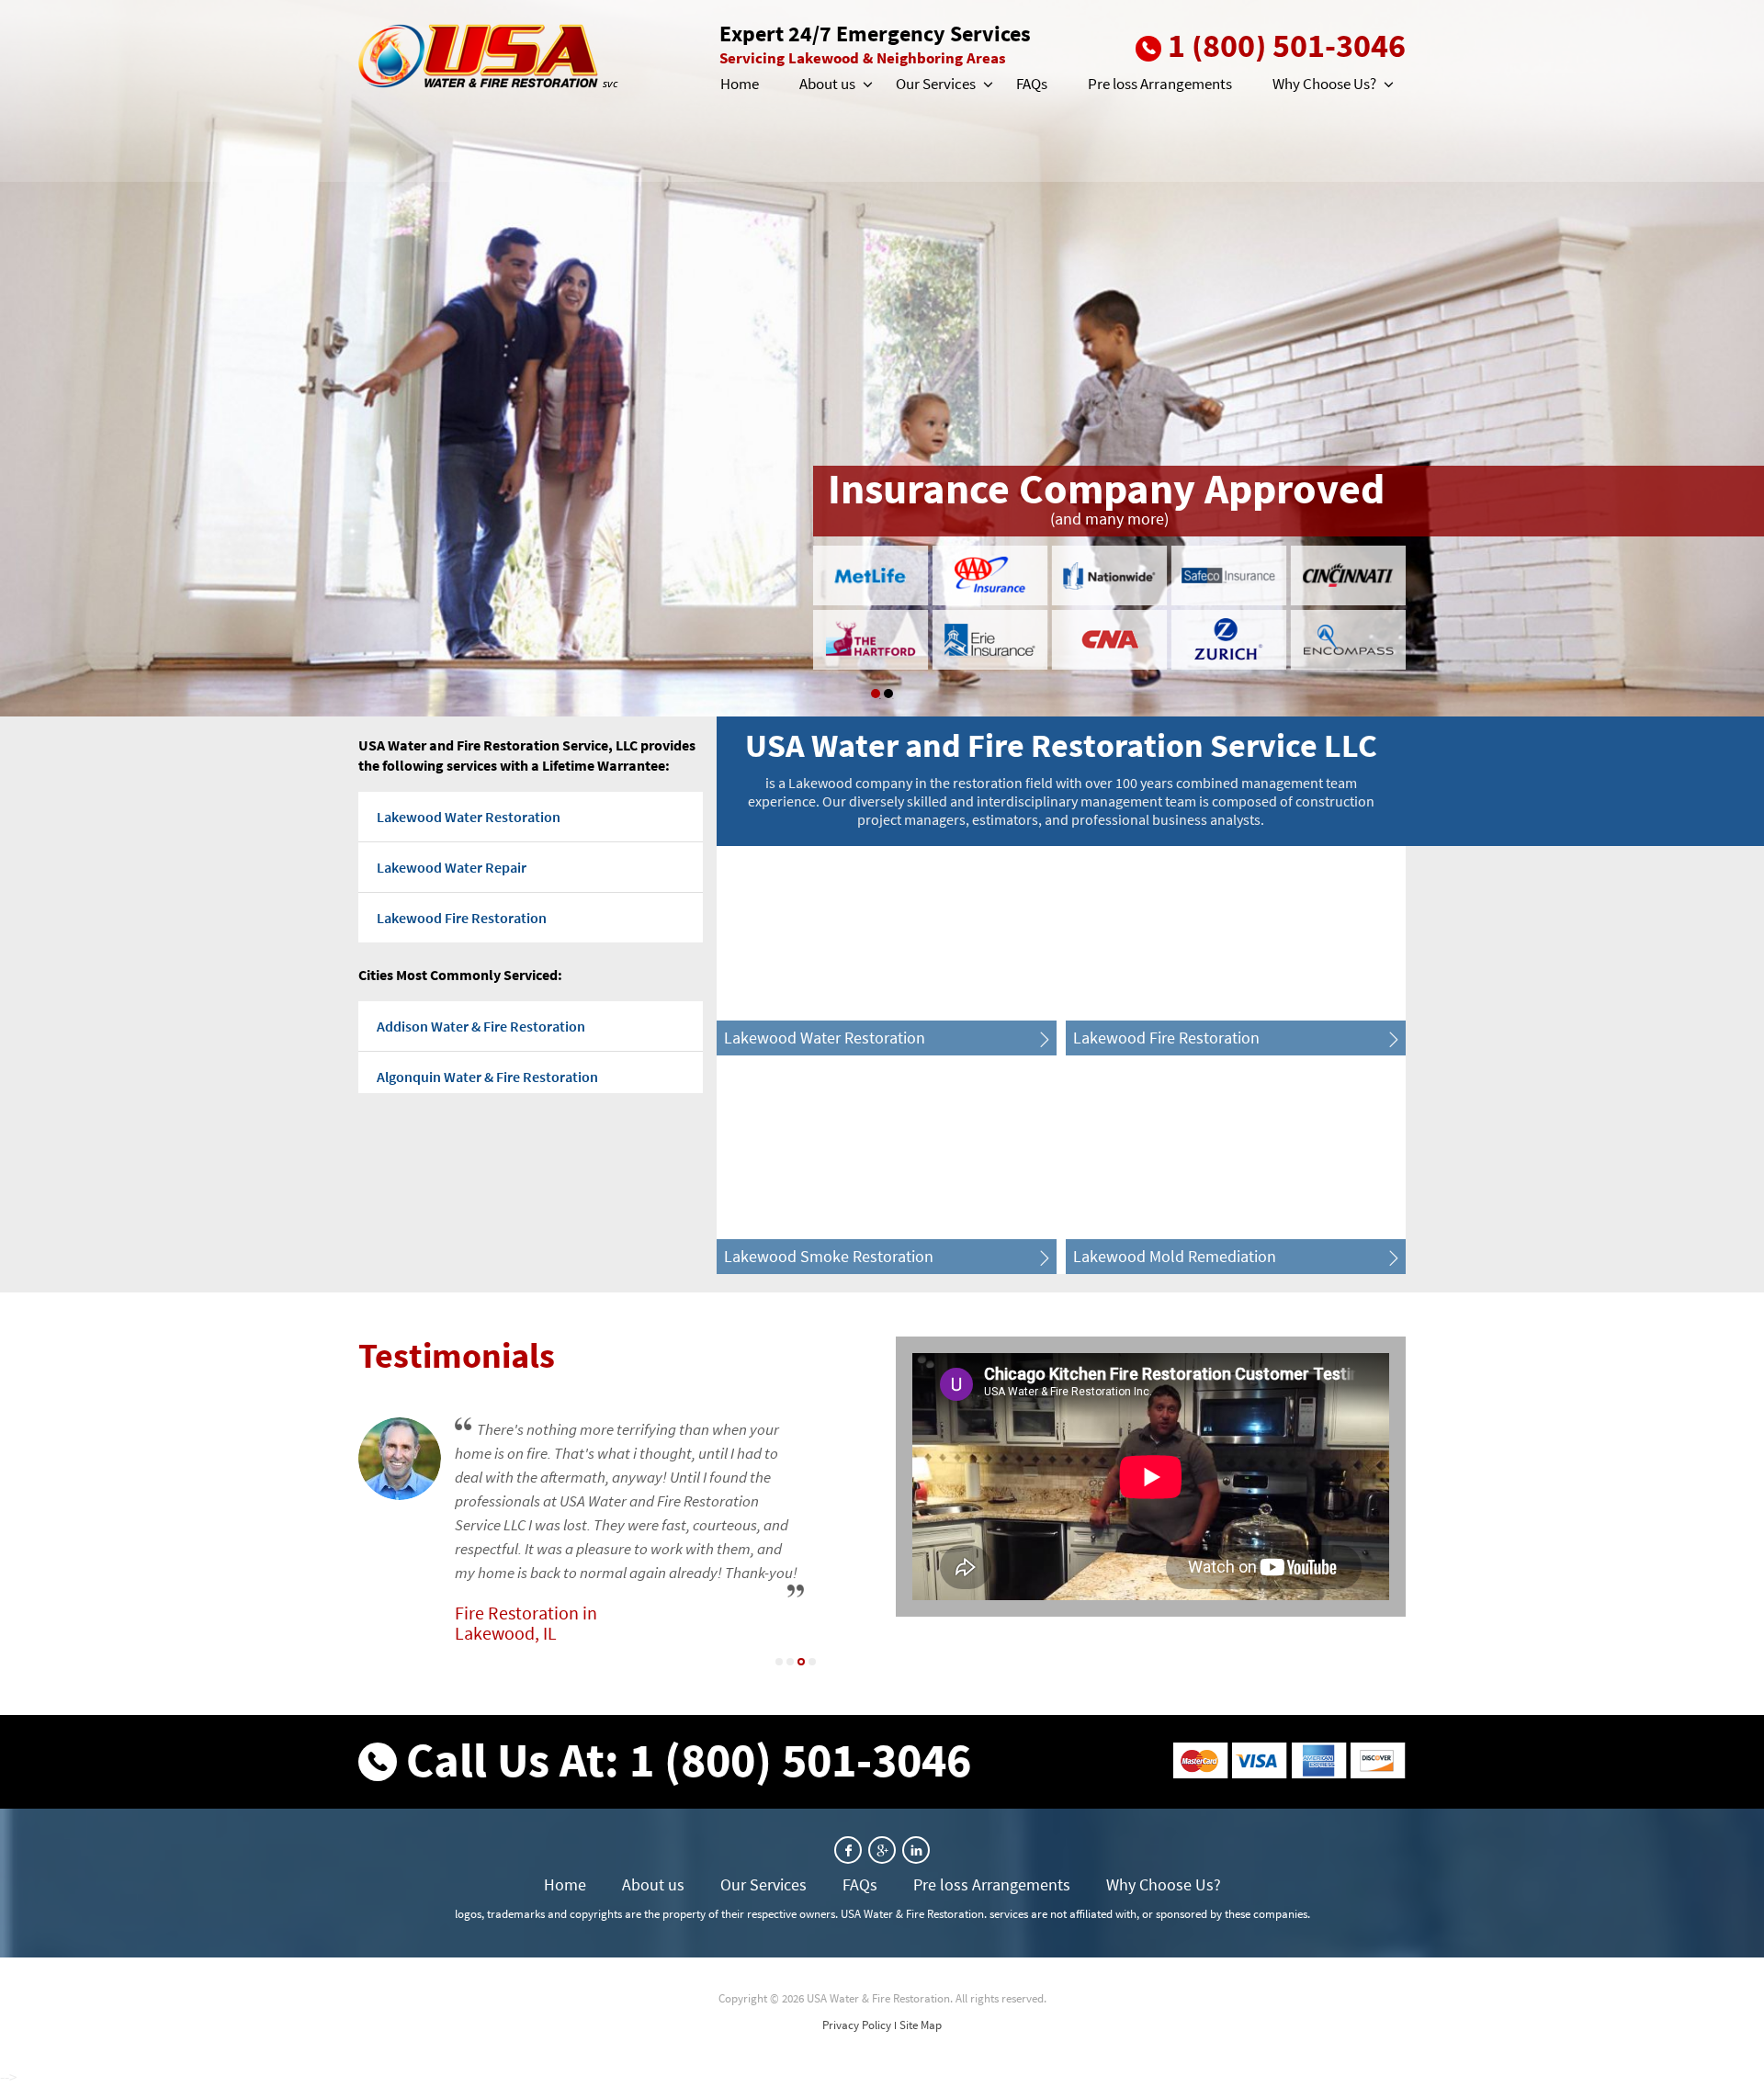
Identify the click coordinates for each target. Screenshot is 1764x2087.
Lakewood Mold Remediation (1175, 1256)
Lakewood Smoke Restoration (829, 1256)
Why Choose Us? (1324, 84)
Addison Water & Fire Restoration (481, 1026)
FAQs (1032, 84)
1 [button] (876, 694)
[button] (866, 85)
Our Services (936, 84)
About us (827, 84)
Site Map (921, 2025)
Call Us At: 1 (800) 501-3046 (689, 1760)
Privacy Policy (857, 2025)
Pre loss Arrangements (1160, 84)
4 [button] (812, 1662)
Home (740, 84)
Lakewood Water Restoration (469, 817)
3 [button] (801, 1662)
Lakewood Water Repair (452, 867)
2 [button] (888, 694)
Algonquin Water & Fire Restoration (487, 1077)
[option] (882, 358)
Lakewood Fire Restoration (462, 918)
